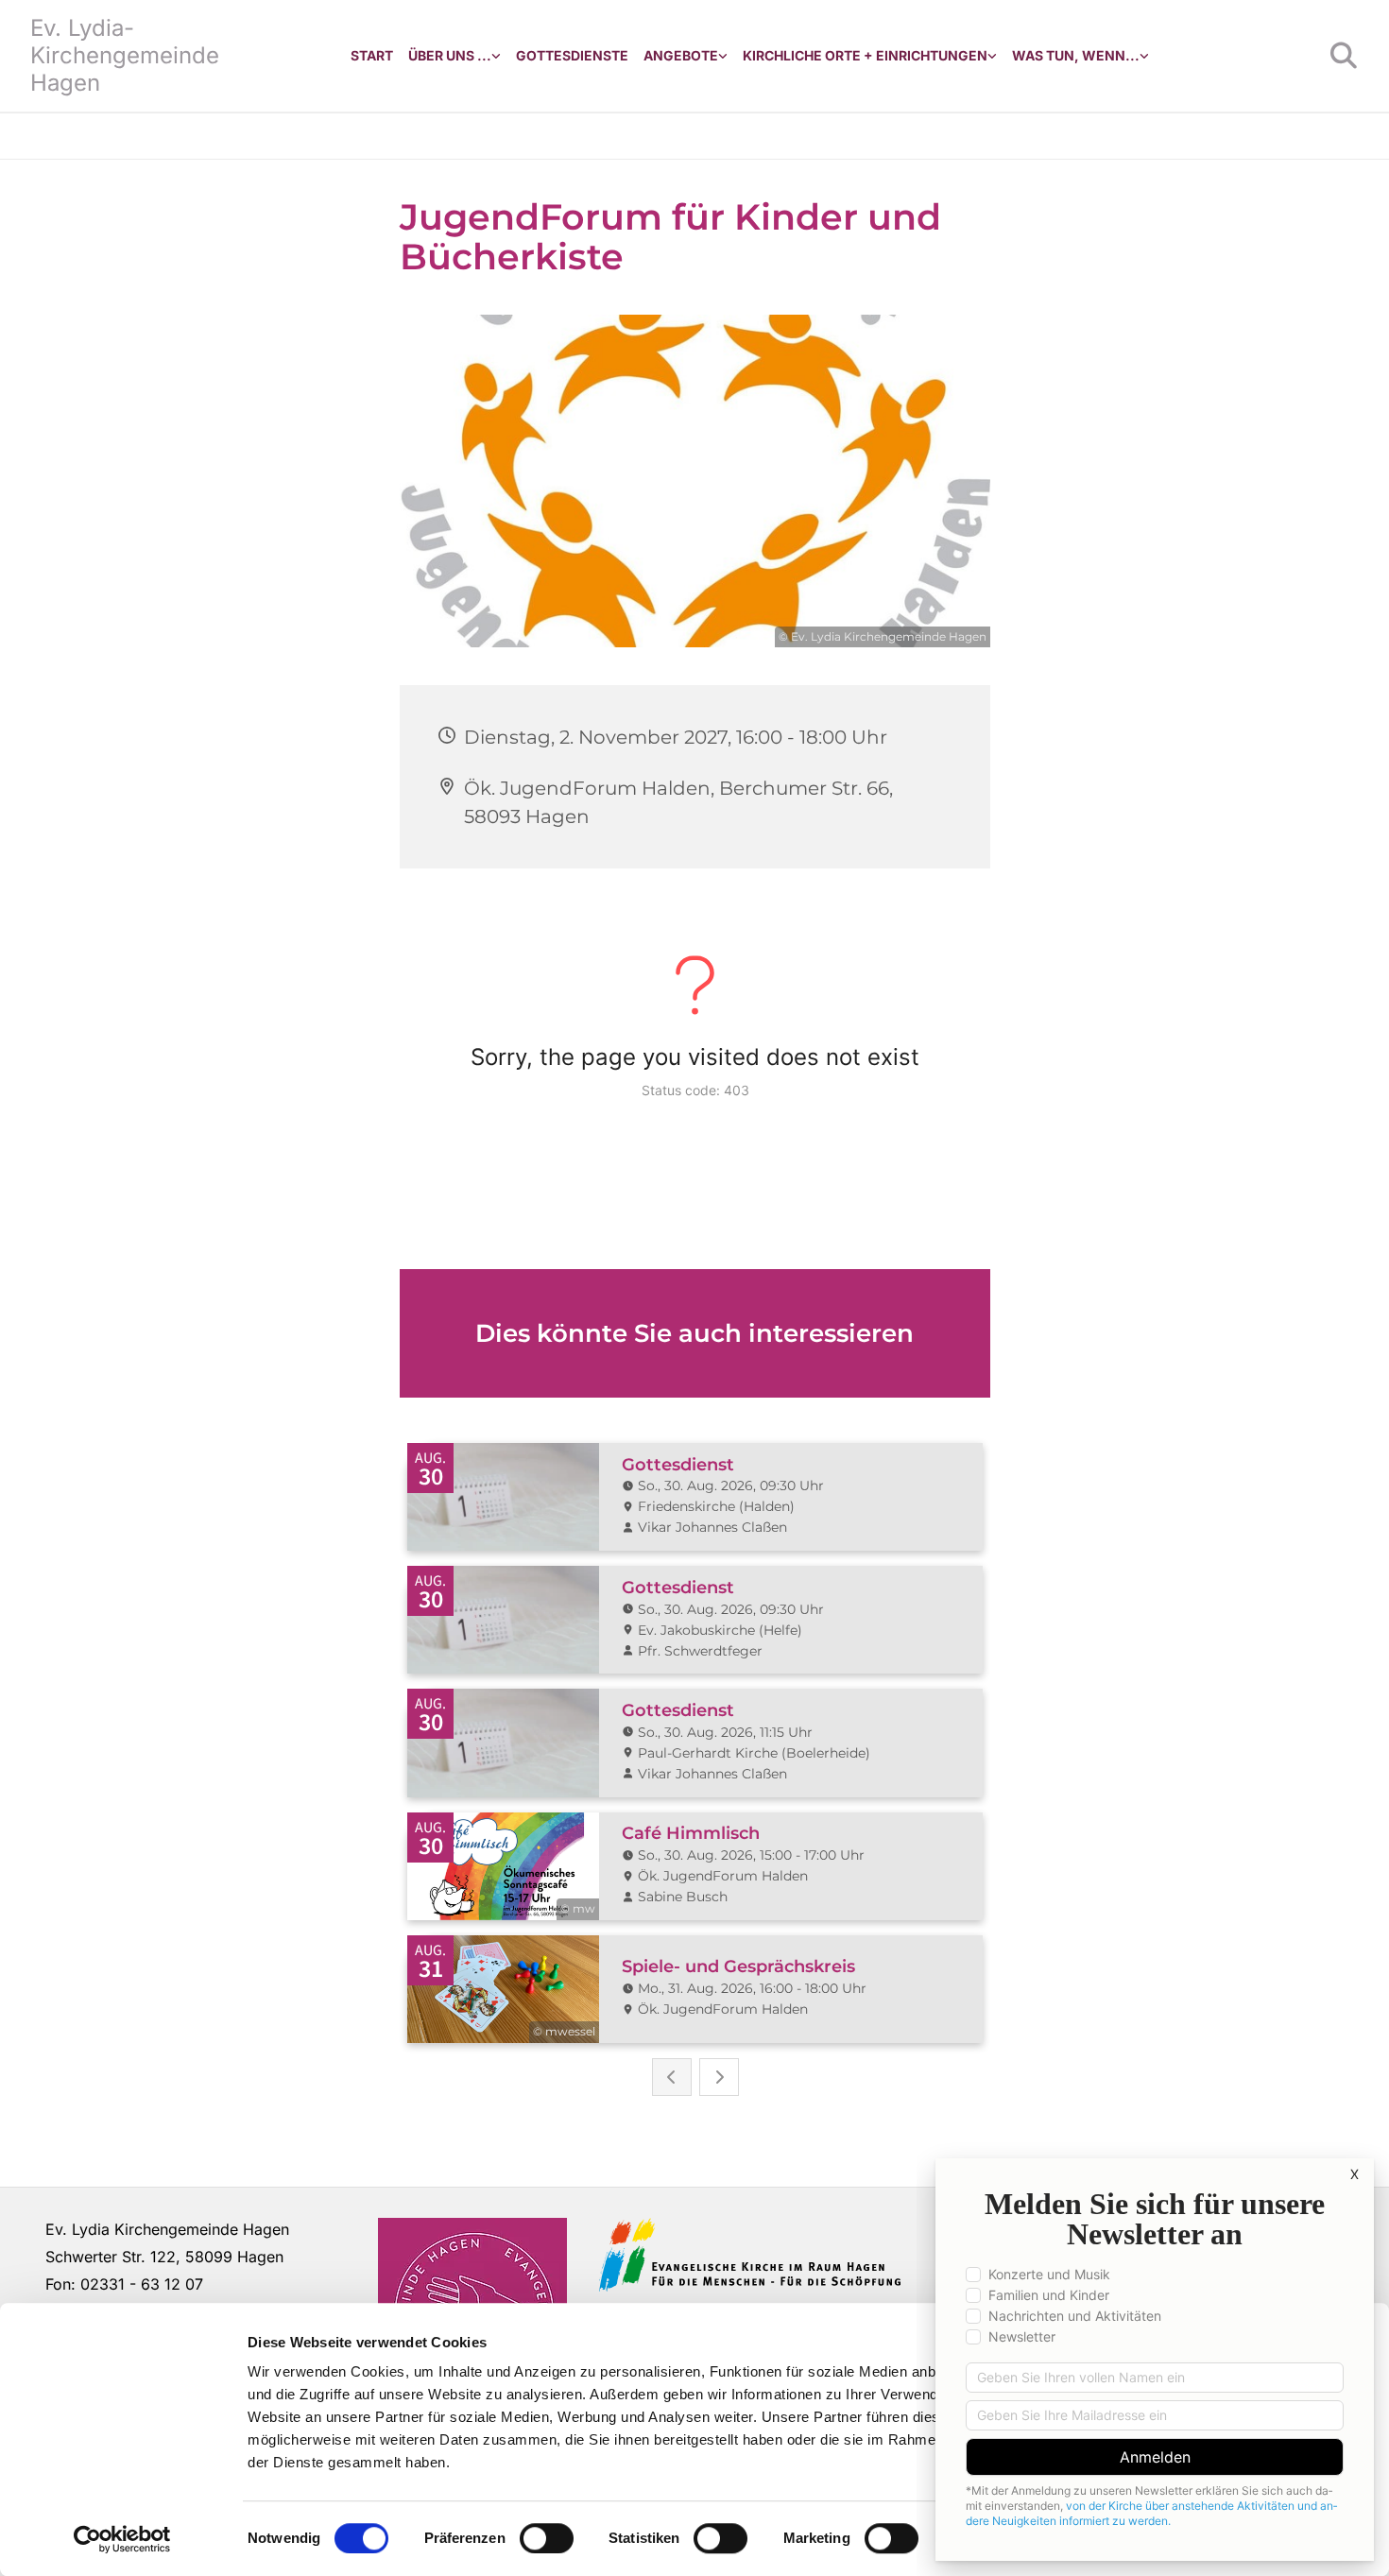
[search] (1344, 56)
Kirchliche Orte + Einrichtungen (865, 55)
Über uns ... (450, 55)
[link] (454, 56)
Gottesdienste (572, 55)
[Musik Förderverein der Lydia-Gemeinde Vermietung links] (723, 56)
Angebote (681, 55)
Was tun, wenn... (1076, 55)
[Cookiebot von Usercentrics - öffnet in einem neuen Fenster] (122, 2539)
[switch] (547, 2538)
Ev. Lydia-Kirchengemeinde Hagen (125, 55)
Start (372, 55)
